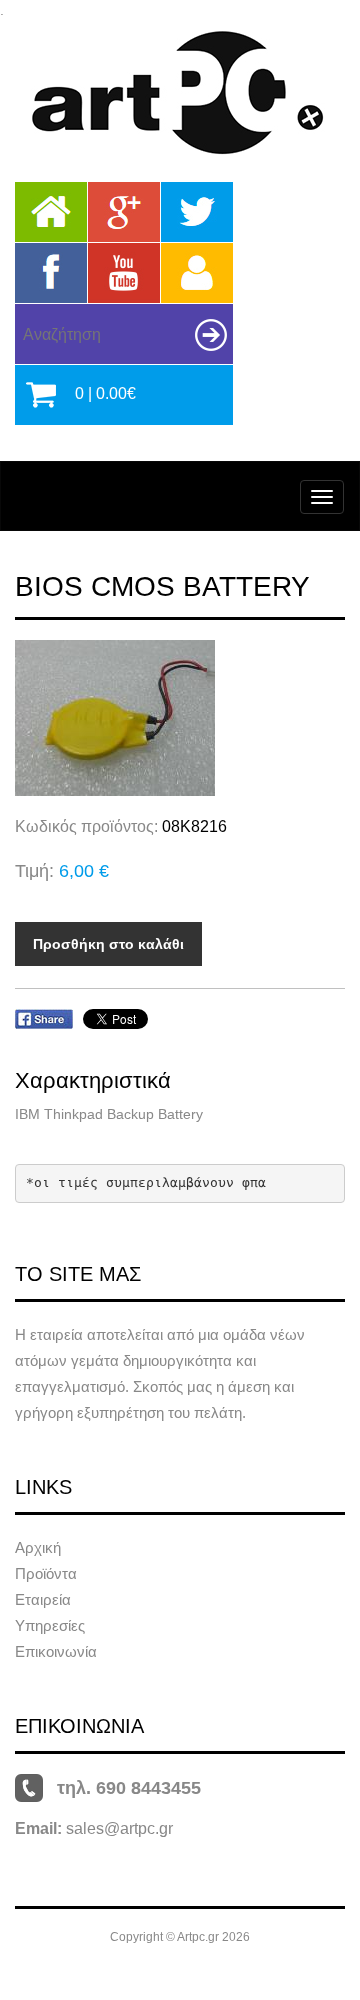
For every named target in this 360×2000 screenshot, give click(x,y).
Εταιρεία (43, 1599)
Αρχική (38, 1547)
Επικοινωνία (56, 1651)
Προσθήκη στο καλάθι (108, 944)
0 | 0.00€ (105, 393)
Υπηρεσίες (50, 1625)
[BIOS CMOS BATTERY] (180, 718)
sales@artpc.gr (119, 1828)
